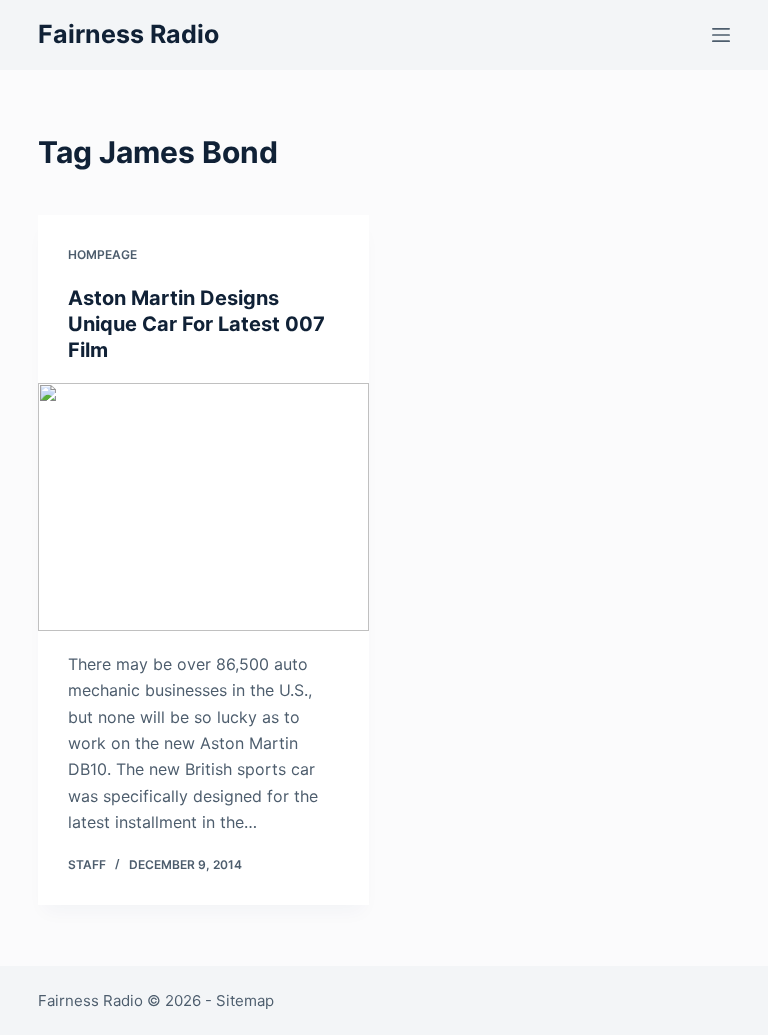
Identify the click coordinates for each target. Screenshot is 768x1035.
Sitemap (245, 1000)
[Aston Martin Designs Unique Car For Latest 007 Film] (203, 507)
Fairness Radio (128, 34)
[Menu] (721, 35)
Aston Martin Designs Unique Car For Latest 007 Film (196, 324)
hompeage (102, 254)
